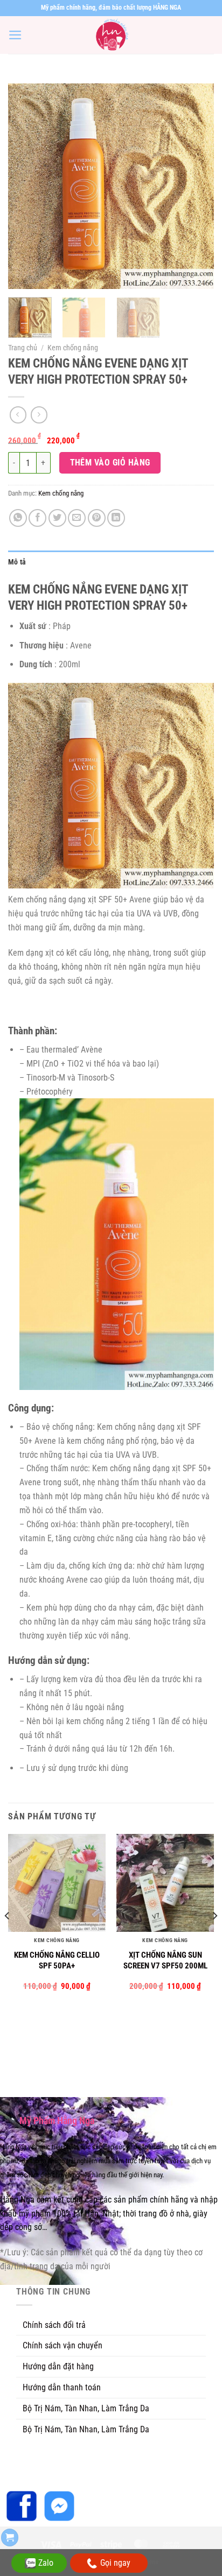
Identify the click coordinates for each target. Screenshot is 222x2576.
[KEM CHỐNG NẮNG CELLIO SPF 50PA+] (57, 1883)
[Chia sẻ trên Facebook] (37, 518)
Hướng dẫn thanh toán (62, 2387)
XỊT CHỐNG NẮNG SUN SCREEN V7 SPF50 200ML (165, 1960)
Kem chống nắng (73, 348)
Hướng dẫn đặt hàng (58, 2366)
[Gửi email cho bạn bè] (77, 518)
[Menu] (15, 35)
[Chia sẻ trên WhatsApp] (18, 518)
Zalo (46, 2563)
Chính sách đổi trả (54, 2325)
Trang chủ (23, 348)
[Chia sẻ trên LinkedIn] (116, 518)
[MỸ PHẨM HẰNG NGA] (111, 35)
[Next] (196, 186)
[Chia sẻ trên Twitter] (57, 518)
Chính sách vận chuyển (63, 2345)
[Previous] (26, 186)
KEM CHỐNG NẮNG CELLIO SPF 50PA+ (57, 1960)
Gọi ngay (115, 2563)
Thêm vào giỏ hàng (110, 463)
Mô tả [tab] (17, 562)
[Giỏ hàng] (10, 2538)
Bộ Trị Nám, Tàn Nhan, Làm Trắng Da (86, 2408)
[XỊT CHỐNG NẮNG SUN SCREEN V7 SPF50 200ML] (165, 1883)
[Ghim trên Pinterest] (97, 518)
